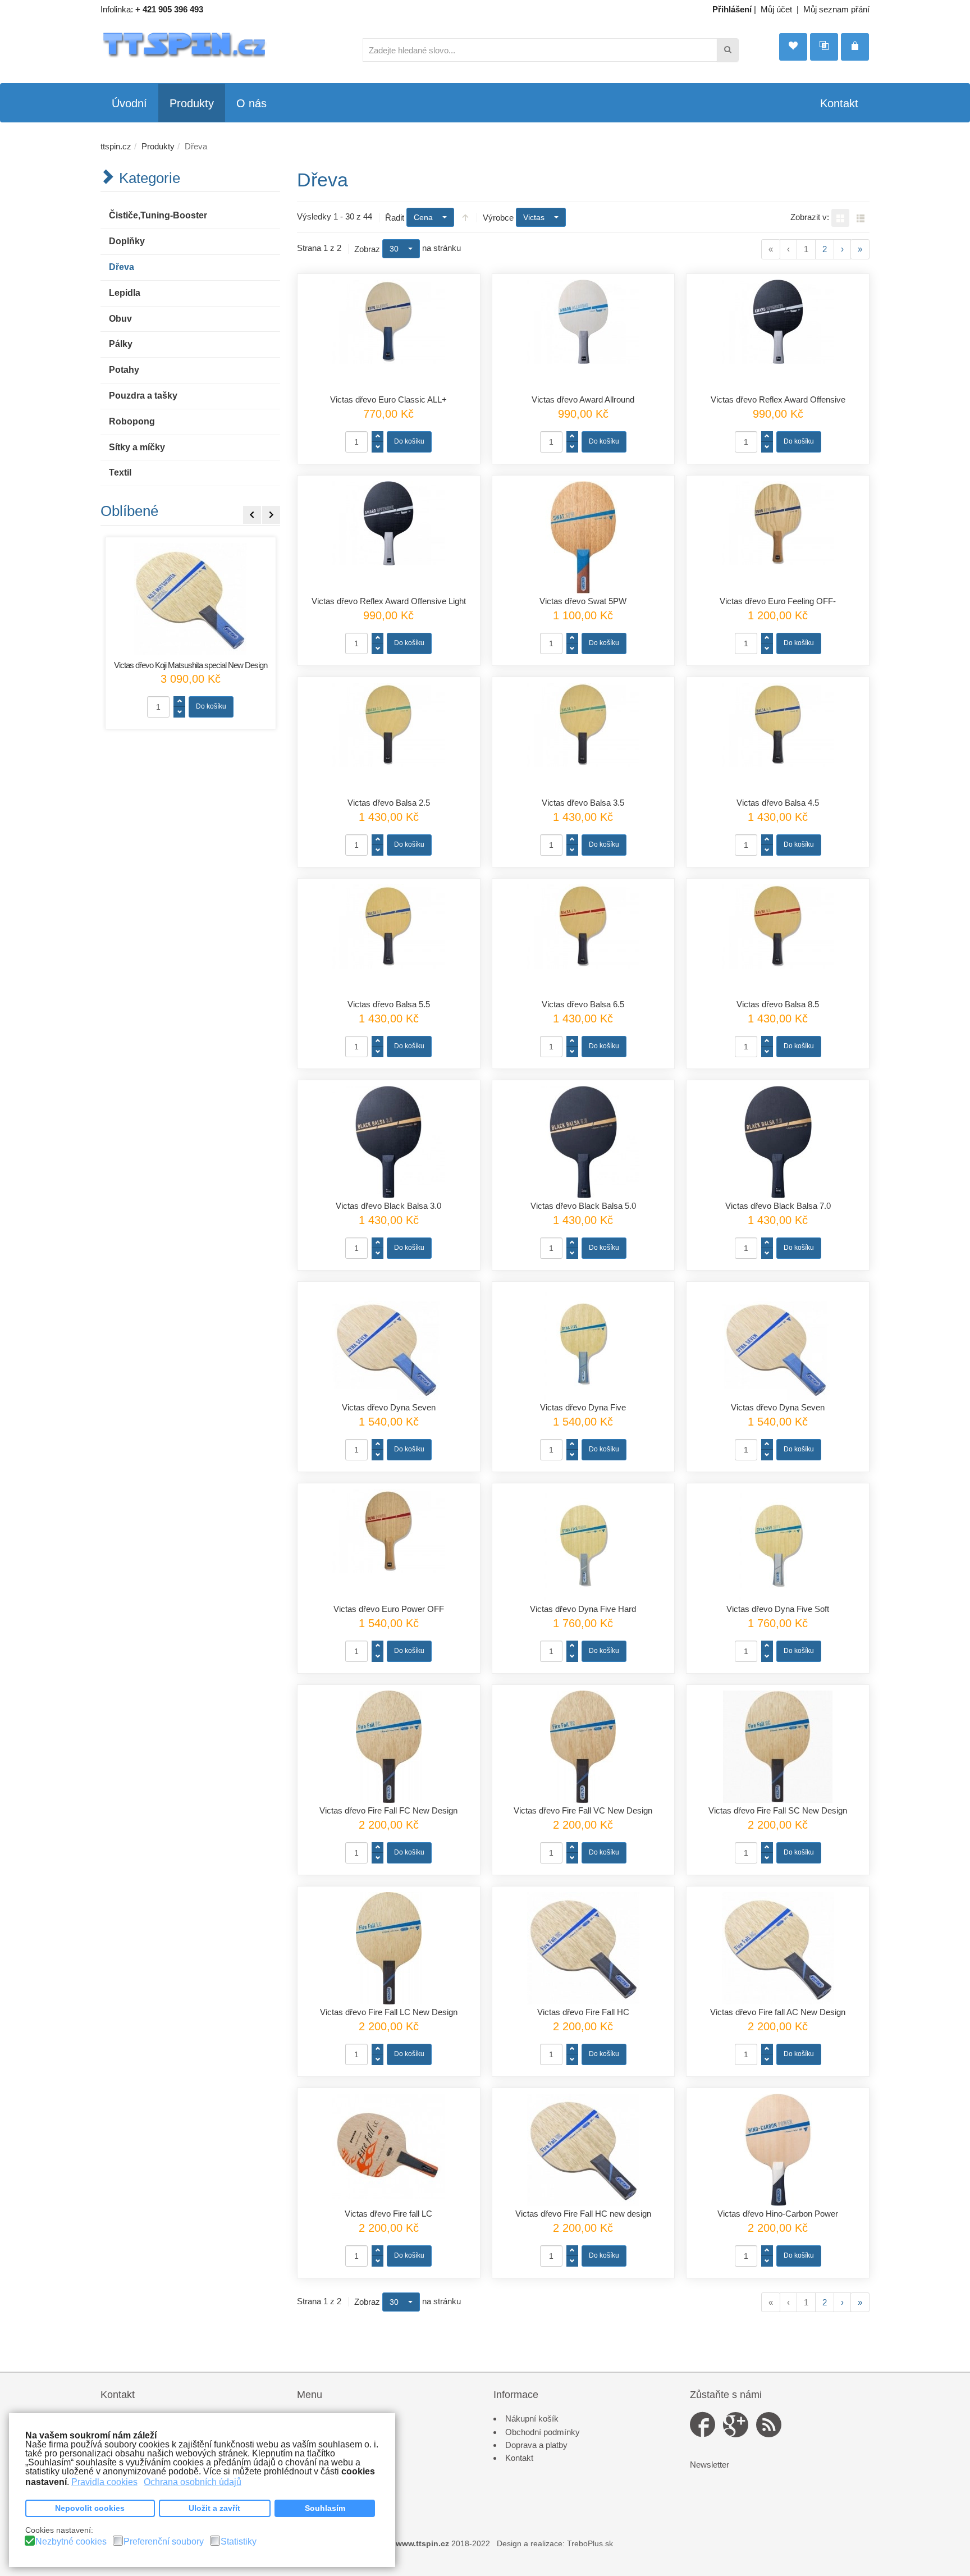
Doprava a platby (536, 2445)
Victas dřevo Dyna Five (583, 1407)
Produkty (158, 146)
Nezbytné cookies (71, 2542)
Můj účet (776, 9)
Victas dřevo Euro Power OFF (389, 1609)
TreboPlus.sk (590, 2544)
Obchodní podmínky (543, 2432)
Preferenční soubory (164, 2542)
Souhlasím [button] (325, 2508)
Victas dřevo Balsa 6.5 (583, 1004)
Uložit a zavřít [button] (214, 2508)
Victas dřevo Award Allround (583, 399)
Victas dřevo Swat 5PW (583, 601)
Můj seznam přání (836, 9)
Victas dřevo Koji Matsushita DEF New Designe (190, 665)
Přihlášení (732, 9)
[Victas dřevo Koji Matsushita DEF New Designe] (191, 599)
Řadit (395, 218)
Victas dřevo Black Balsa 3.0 (388, 1206)
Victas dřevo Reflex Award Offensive (778, 399)
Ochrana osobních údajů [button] (193, 2482)
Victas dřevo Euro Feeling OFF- (778, 601)
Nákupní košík (532, 2419)
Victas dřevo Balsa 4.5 (778, 803)
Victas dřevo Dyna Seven (389, 1407)
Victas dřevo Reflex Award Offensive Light (389, 601)
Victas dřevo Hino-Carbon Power (778, 2214)
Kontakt (519, 2458)
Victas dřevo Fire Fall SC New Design (778, 1810)
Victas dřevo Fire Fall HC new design (583, 2214)
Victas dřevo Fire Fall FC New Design (388, 1810)
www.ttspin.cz (422, 2544)
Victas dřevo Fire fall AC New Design (778, 2012)
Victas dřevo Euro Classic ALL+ (388, 399)
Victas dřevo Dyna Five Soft (778, 1609)
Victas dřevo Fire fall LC (388, 2214)
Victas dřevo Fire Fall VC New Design (583, 1810)
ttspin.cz (116, 146)
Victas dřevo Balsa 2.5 (389, 803)
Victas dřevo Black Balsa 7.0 (778, 1206)
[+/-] (465, 217)
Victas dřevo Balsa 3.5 (583, 803)
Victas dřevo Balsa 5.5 (389, 1004)
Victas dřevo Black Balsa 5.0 (583, 1206)
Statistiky (239, 2542)
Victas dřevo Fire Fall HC (583, 2012)
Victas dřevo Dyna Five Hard (583, 1609)
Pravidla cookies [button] (104, 2482)
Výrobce (498, 218)
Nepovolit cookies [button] (90, 2508)
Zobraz (367, 249)
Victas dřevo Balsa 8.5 (778, 1004)
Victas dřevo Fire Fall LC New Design (389, 2012)
